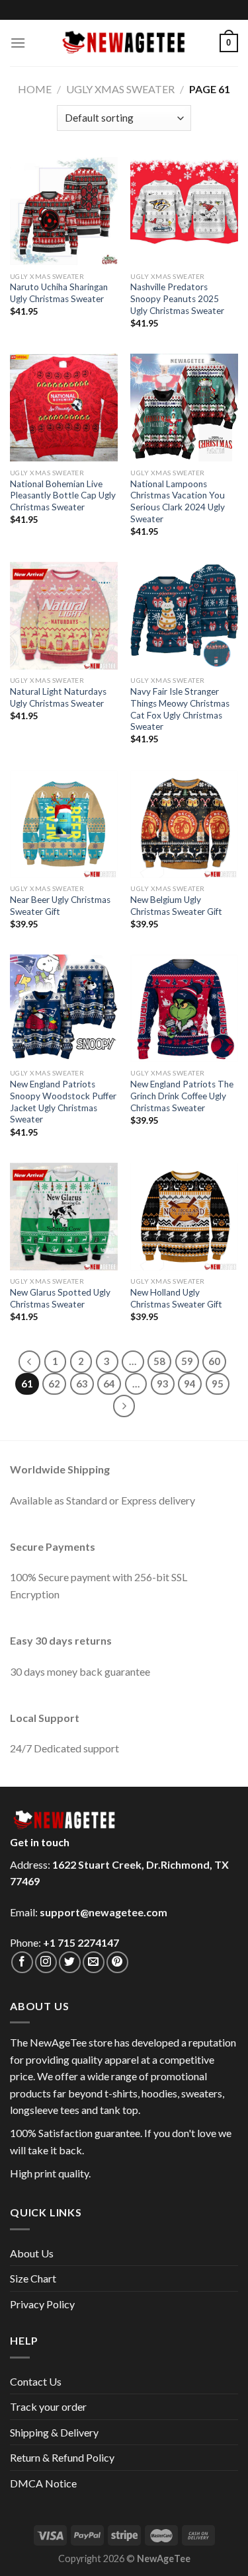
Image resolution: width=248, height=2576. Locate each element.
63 (82, 1384)
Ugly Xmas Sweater (120, 89)
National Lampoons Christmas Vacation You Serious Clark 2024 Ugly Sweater (178, 501)
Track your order (48, 2406)
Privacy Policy (42, 2304)
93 (163, 1384)
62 (54, 1384)
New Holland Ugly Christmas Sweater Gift (176, 1298)
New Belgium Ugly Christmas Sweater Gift (176, 906)
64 (109, 1384)
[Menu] (18, 43)
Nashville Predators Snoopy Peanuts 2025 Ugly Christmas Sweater (177, 298)
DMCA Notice (43, 2483)
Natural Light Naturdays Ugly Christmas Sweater (58, 697)
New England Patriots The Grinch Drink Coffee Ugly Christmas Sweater (182, 1096)
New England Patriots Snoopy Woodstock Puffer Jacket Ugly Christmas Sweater (63, 1102)
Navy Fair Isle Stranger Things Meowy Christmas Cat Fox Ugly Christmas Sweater (180, 709)
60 (214, 1361)
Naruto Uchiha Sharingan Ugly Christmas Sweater (59, 293)
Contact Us (36, 2381)
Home (35, 89)
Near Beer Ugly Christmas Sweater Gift (60, 906)
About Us (32, 2253)
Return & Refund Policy (62, 2457)
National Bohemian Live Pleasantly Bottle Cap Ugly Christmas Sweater (63, 495)
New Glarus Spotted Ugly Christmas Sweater (60, 1298)
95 (218, 1384)
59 (187, 1361)
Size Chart (33, 2278)
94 (190, 1384)
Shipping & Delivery (54, 2432)
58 (159, 1361)
